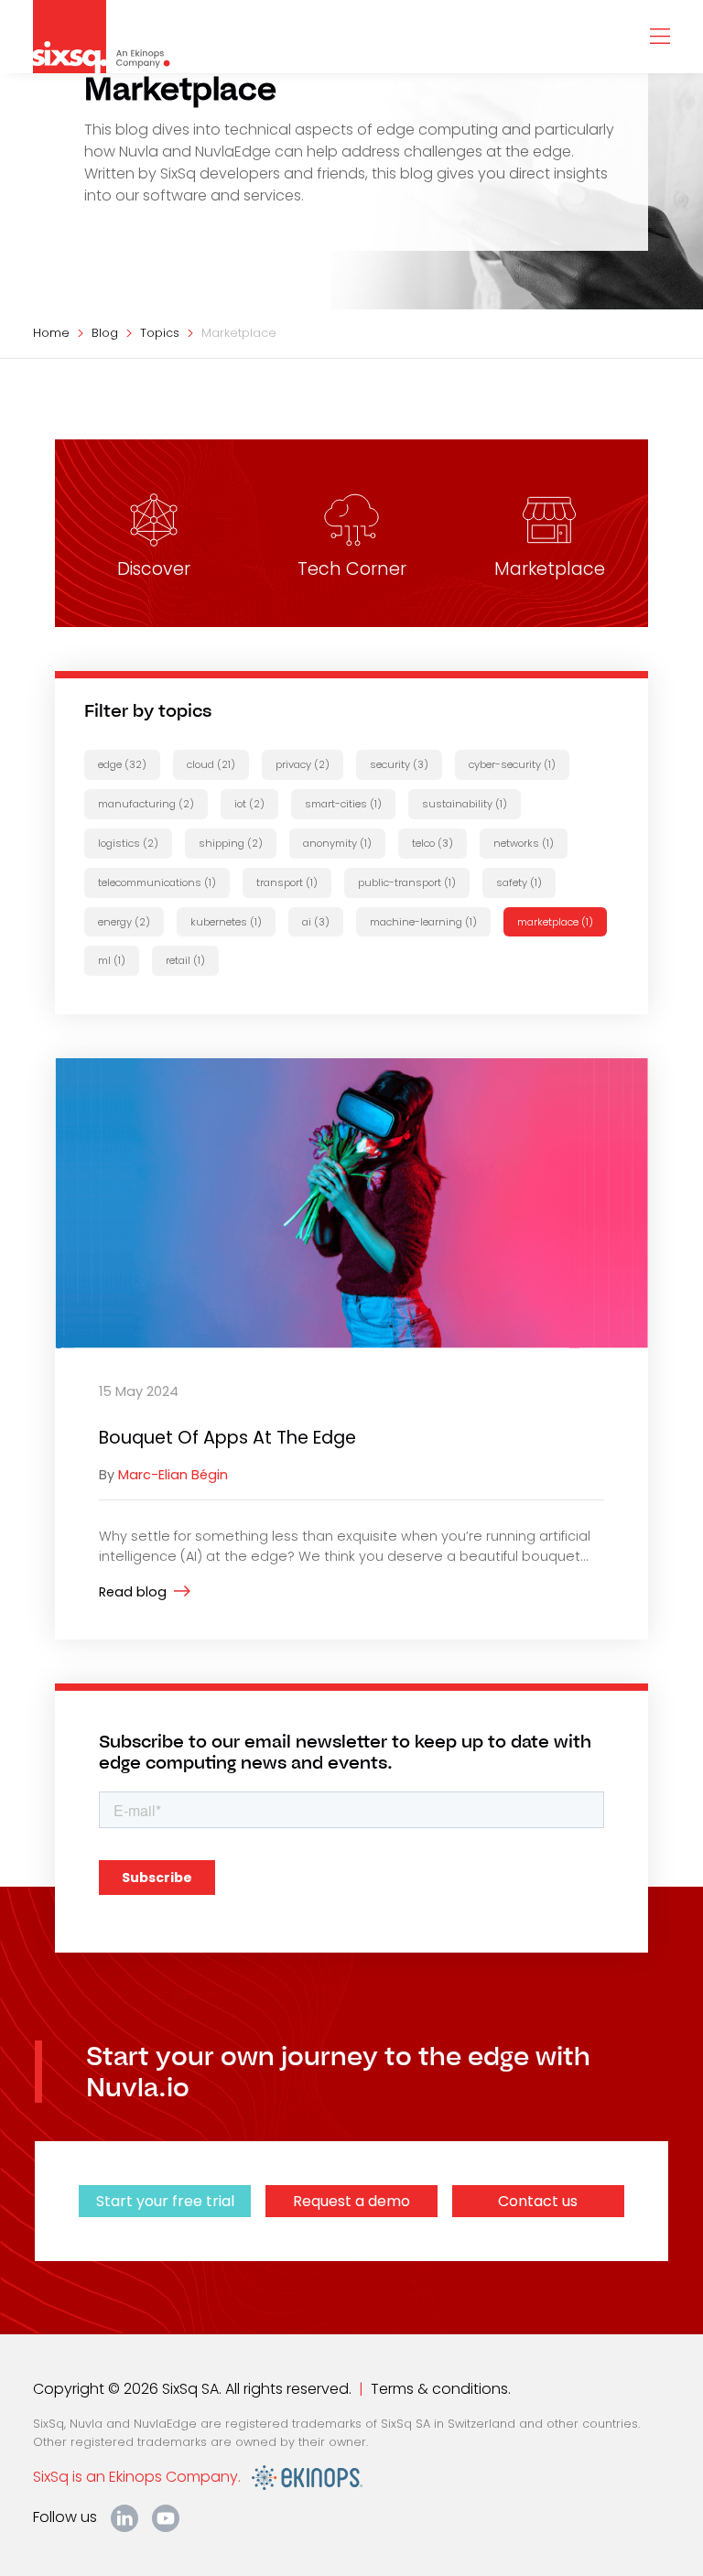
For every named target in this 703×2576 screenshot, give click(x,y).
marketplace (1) (555, 922)
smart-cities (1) (343, 804)
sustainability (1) (465, 804)
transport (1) (287, 882)
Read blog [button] (133, 1592)
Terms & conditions (439, 2389)
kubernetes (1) (226, 922)
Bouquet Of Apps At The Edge (227, 1438)
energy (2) (124, 922)
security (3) (399, 764)
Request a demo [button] (351, 2201)
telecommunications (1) (157, 882)
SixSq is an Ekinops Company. (142, 2477)
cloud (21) (211, 764)
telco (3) (433, 843)
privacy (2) (303, 764)
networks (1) (524, 843)
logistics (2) (128, 843)
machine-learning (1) (423, 922)
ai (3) (316, 922)
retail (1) (185, 960)
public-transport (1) (407, 882)
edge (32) (122, 764)
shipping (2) (231, 843)
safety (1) (519, 882)
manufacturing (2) (146, 804)
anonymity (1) (337, 843)
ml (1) (112, 960)
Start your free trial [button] (165, 2201)
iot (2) (249, 804)
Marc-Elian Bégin (173, 1475)
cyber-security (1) (512, 764)
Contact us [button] (538, 2201)
